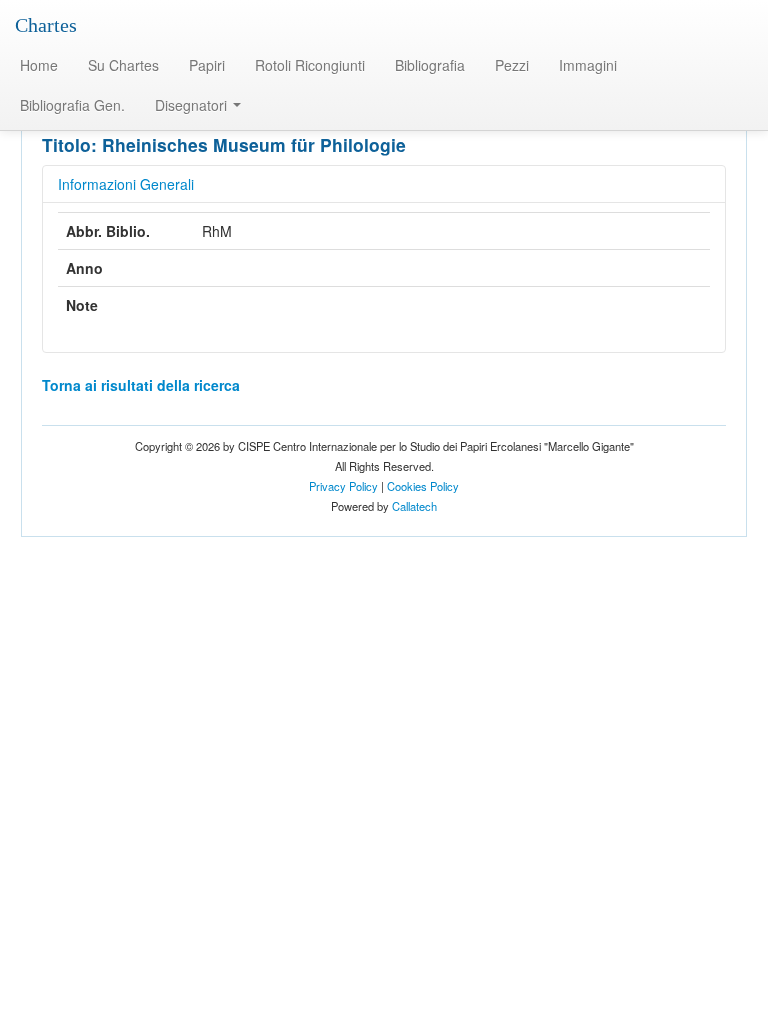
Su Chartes (123, 65)
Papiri (207, 65)
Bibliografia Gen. (72, 105)
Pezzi (512, 65)
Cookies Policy (423, 486)
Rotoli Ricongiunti (310, 65)
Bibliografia (430, 65)
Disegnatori (193, 105)
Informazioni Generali (126, 184)
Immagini (588, 65)
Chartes (46, 25)
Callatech (414, 506)
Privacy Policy (343, 486)
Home (39, 65)
